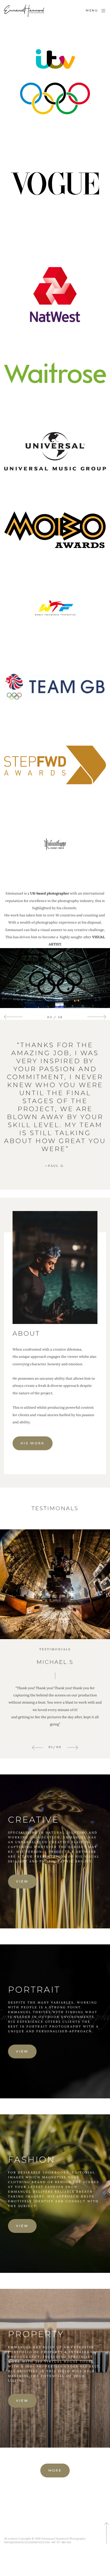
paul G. (55, 1166)
